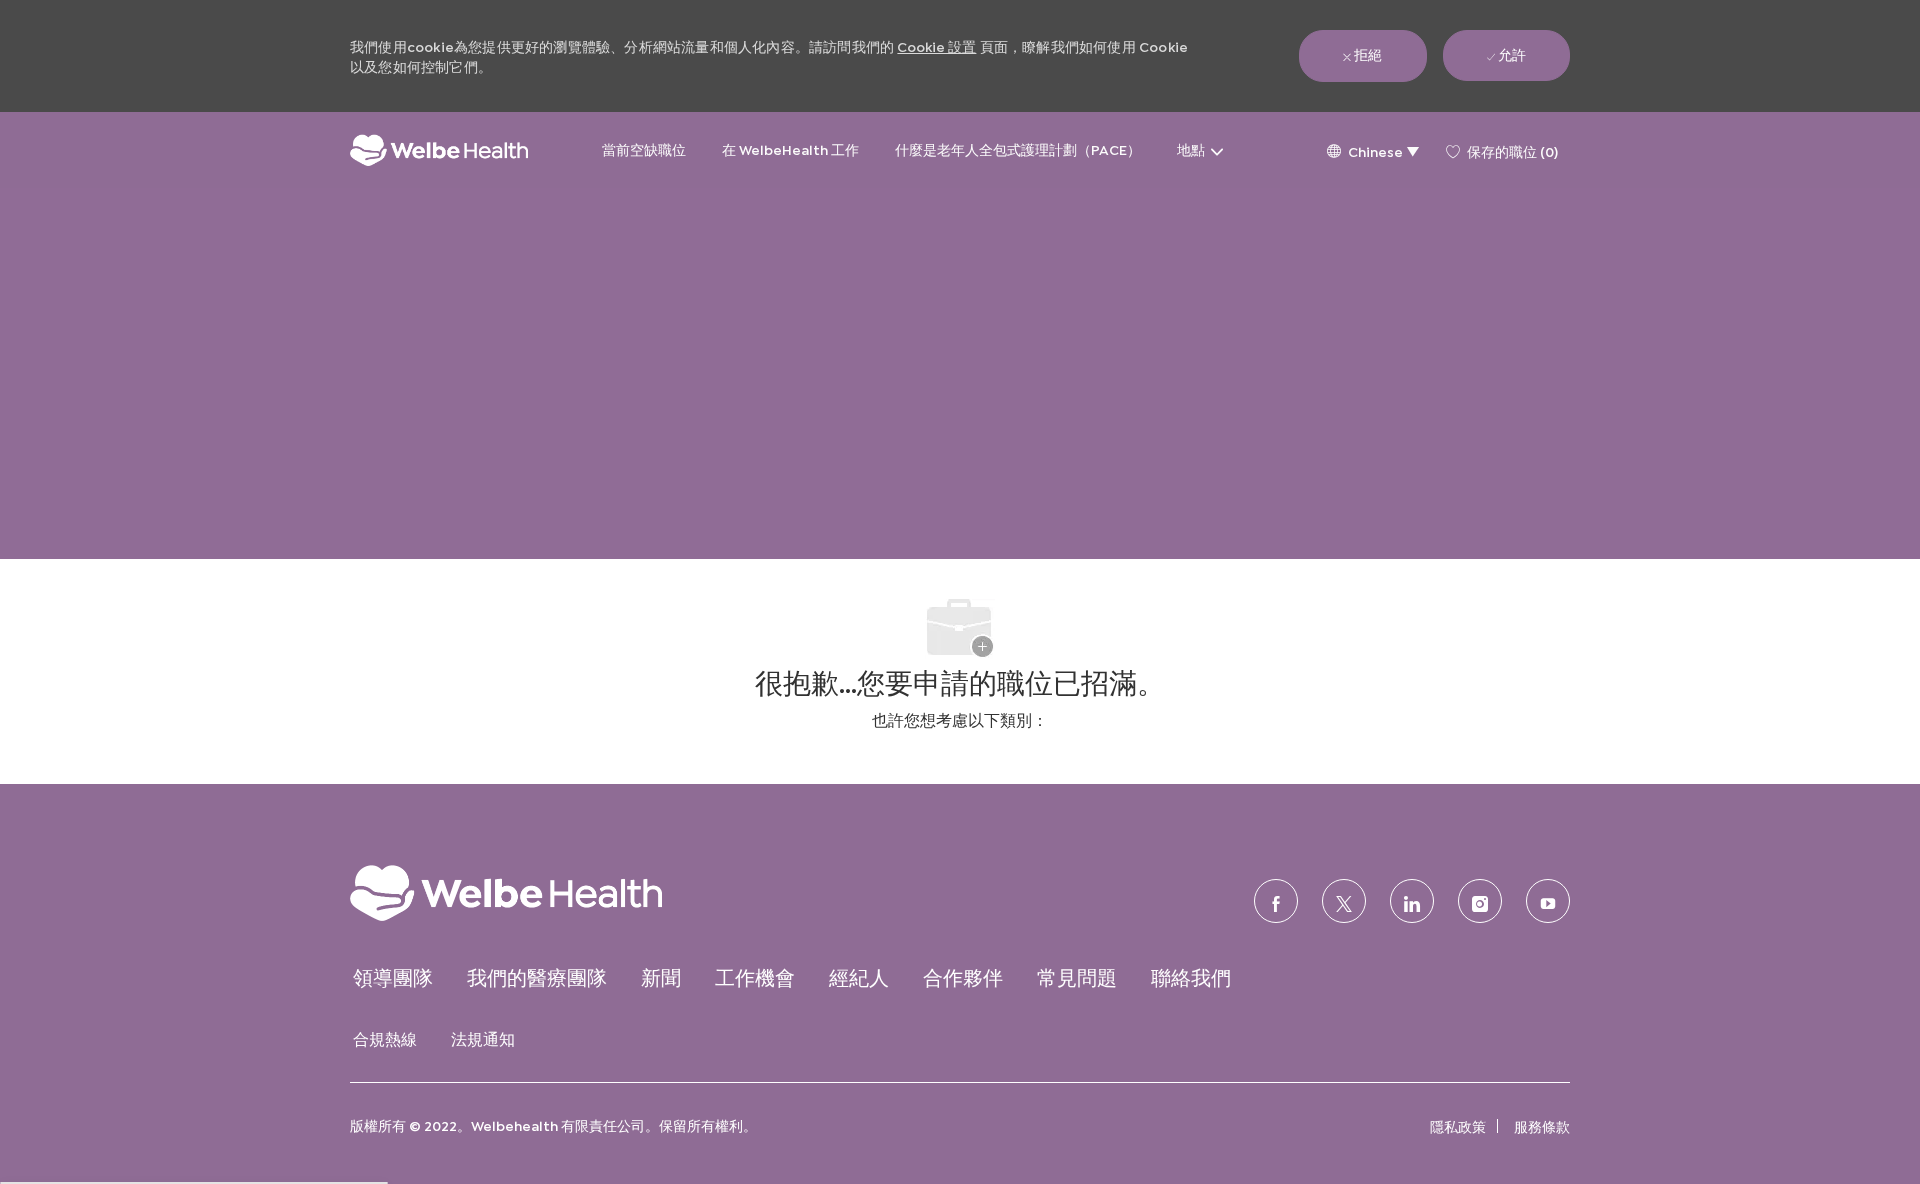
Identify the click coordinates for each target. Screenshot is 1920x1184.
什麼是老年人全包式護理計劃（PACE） (1018, 148)
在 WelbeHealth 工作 (790, 148)
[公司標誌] (439, 150)
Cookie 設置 (936, 45)
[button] (1372, 150)
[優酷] (1548, 901)
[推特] (1344, 901)
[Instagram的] (1480, 901)
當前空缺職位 (644, 148)
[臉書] (1276, 901)
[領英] (1412, 901)
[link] (545, 892)
